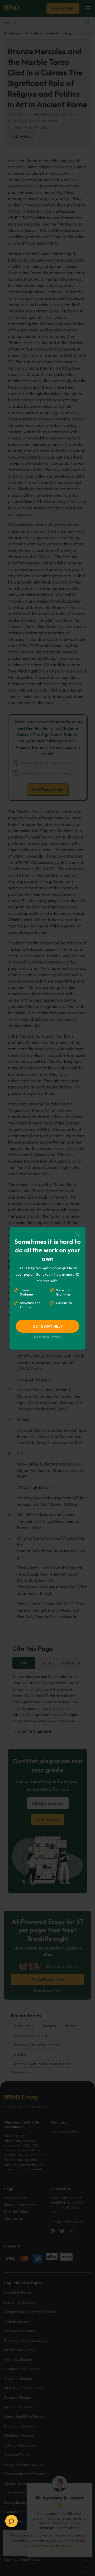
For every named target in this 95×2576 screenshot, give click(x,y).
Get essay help (48, 1326)
